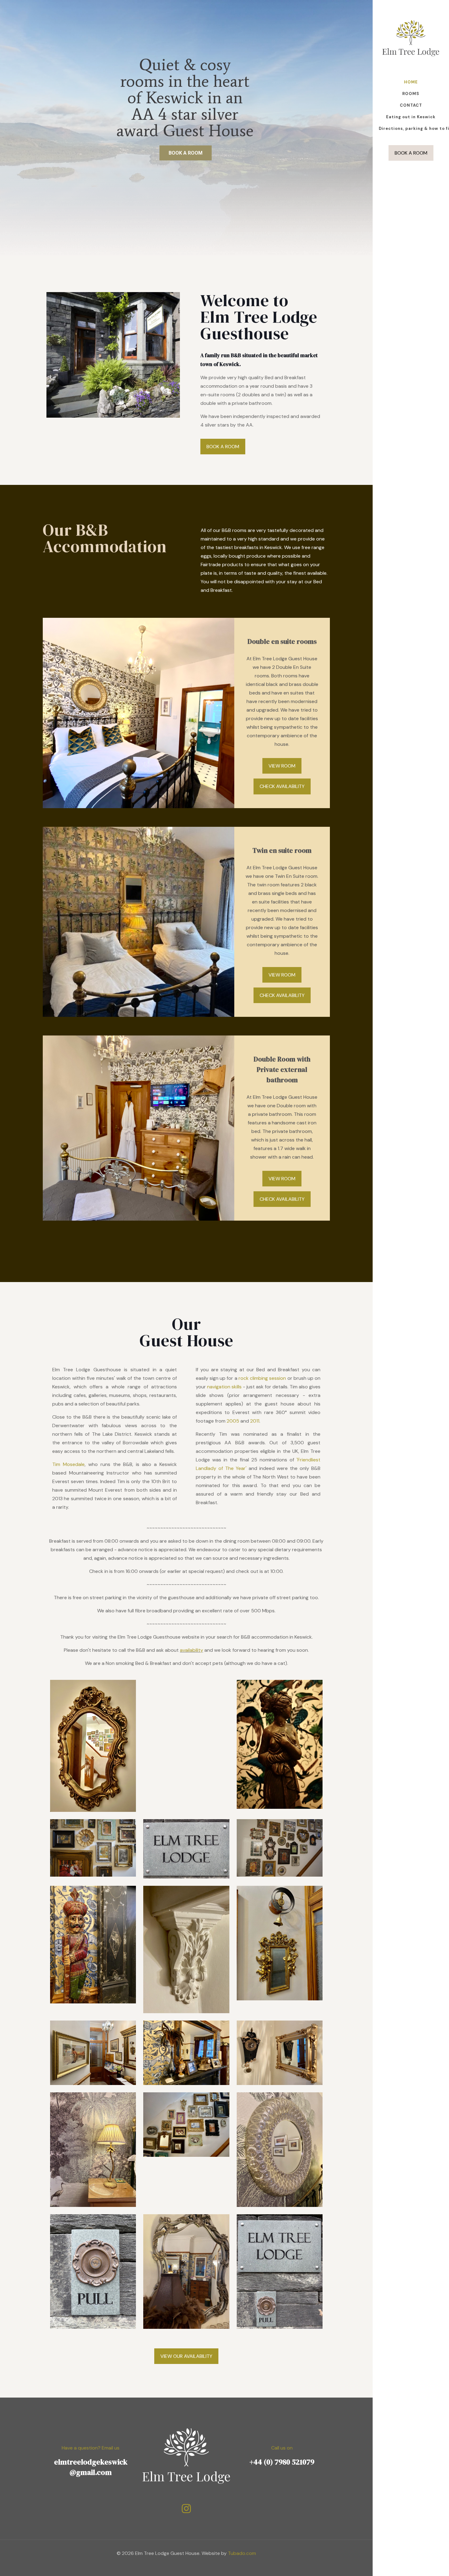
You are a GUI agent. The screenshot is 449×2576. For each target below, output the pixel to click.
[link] (113, 355)
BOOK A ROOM (411, 153)
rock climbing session (262, 1378)
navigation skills (224, 1387)
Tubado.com (242, 2553)
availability (192, 1650)
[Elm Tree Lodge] (411, 38)
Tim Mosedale (68, 1464)
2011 (255, 1421)
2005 (233, 1421)
